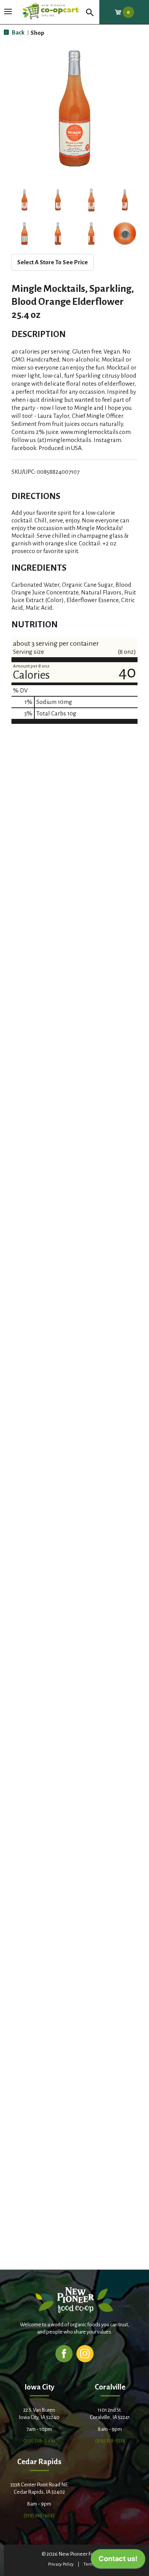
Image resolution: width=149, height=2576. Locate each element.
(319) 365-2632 (39, 2515)
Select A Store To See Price (53, 262)
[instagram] (85, 2353)
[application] (118, 2561)
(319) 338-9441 (39, 2441)
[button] (24, 200)
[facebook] (64, 2353)
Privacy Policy (61, 2564)
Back (18, 32)
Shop (37, 33)
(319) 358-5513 (110, 2441)
